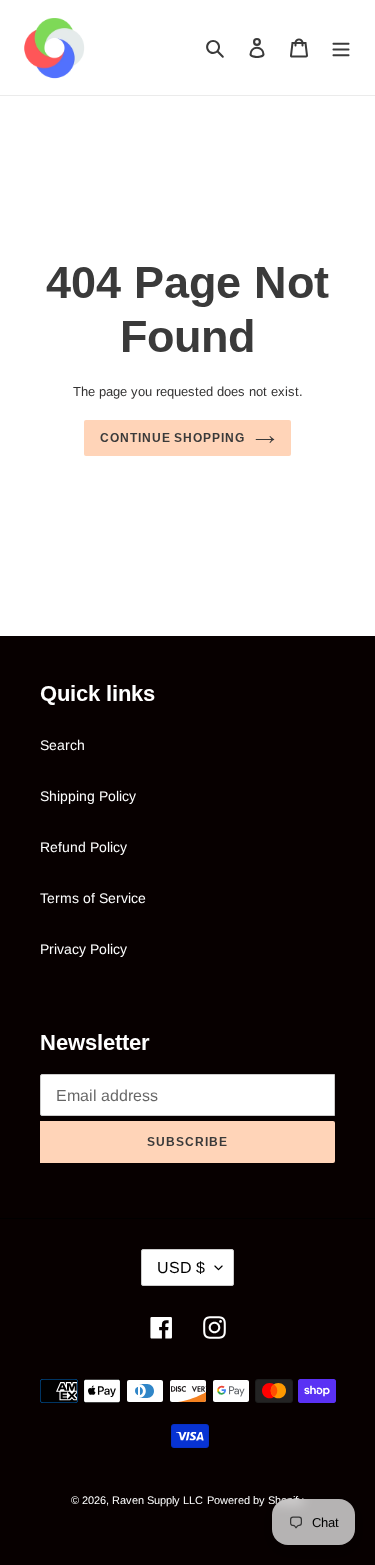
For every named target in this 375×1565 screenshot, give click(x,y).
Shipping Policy (88, 796)
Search (62, 745)
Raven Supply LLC (157, 1500)
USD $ (181, 1267)
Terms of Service (93, 898)
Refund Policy (83, 847)
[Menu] (341, 47)
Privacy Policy (83, 949)
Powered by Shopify (255, 1500)
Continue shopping (172, 438)
